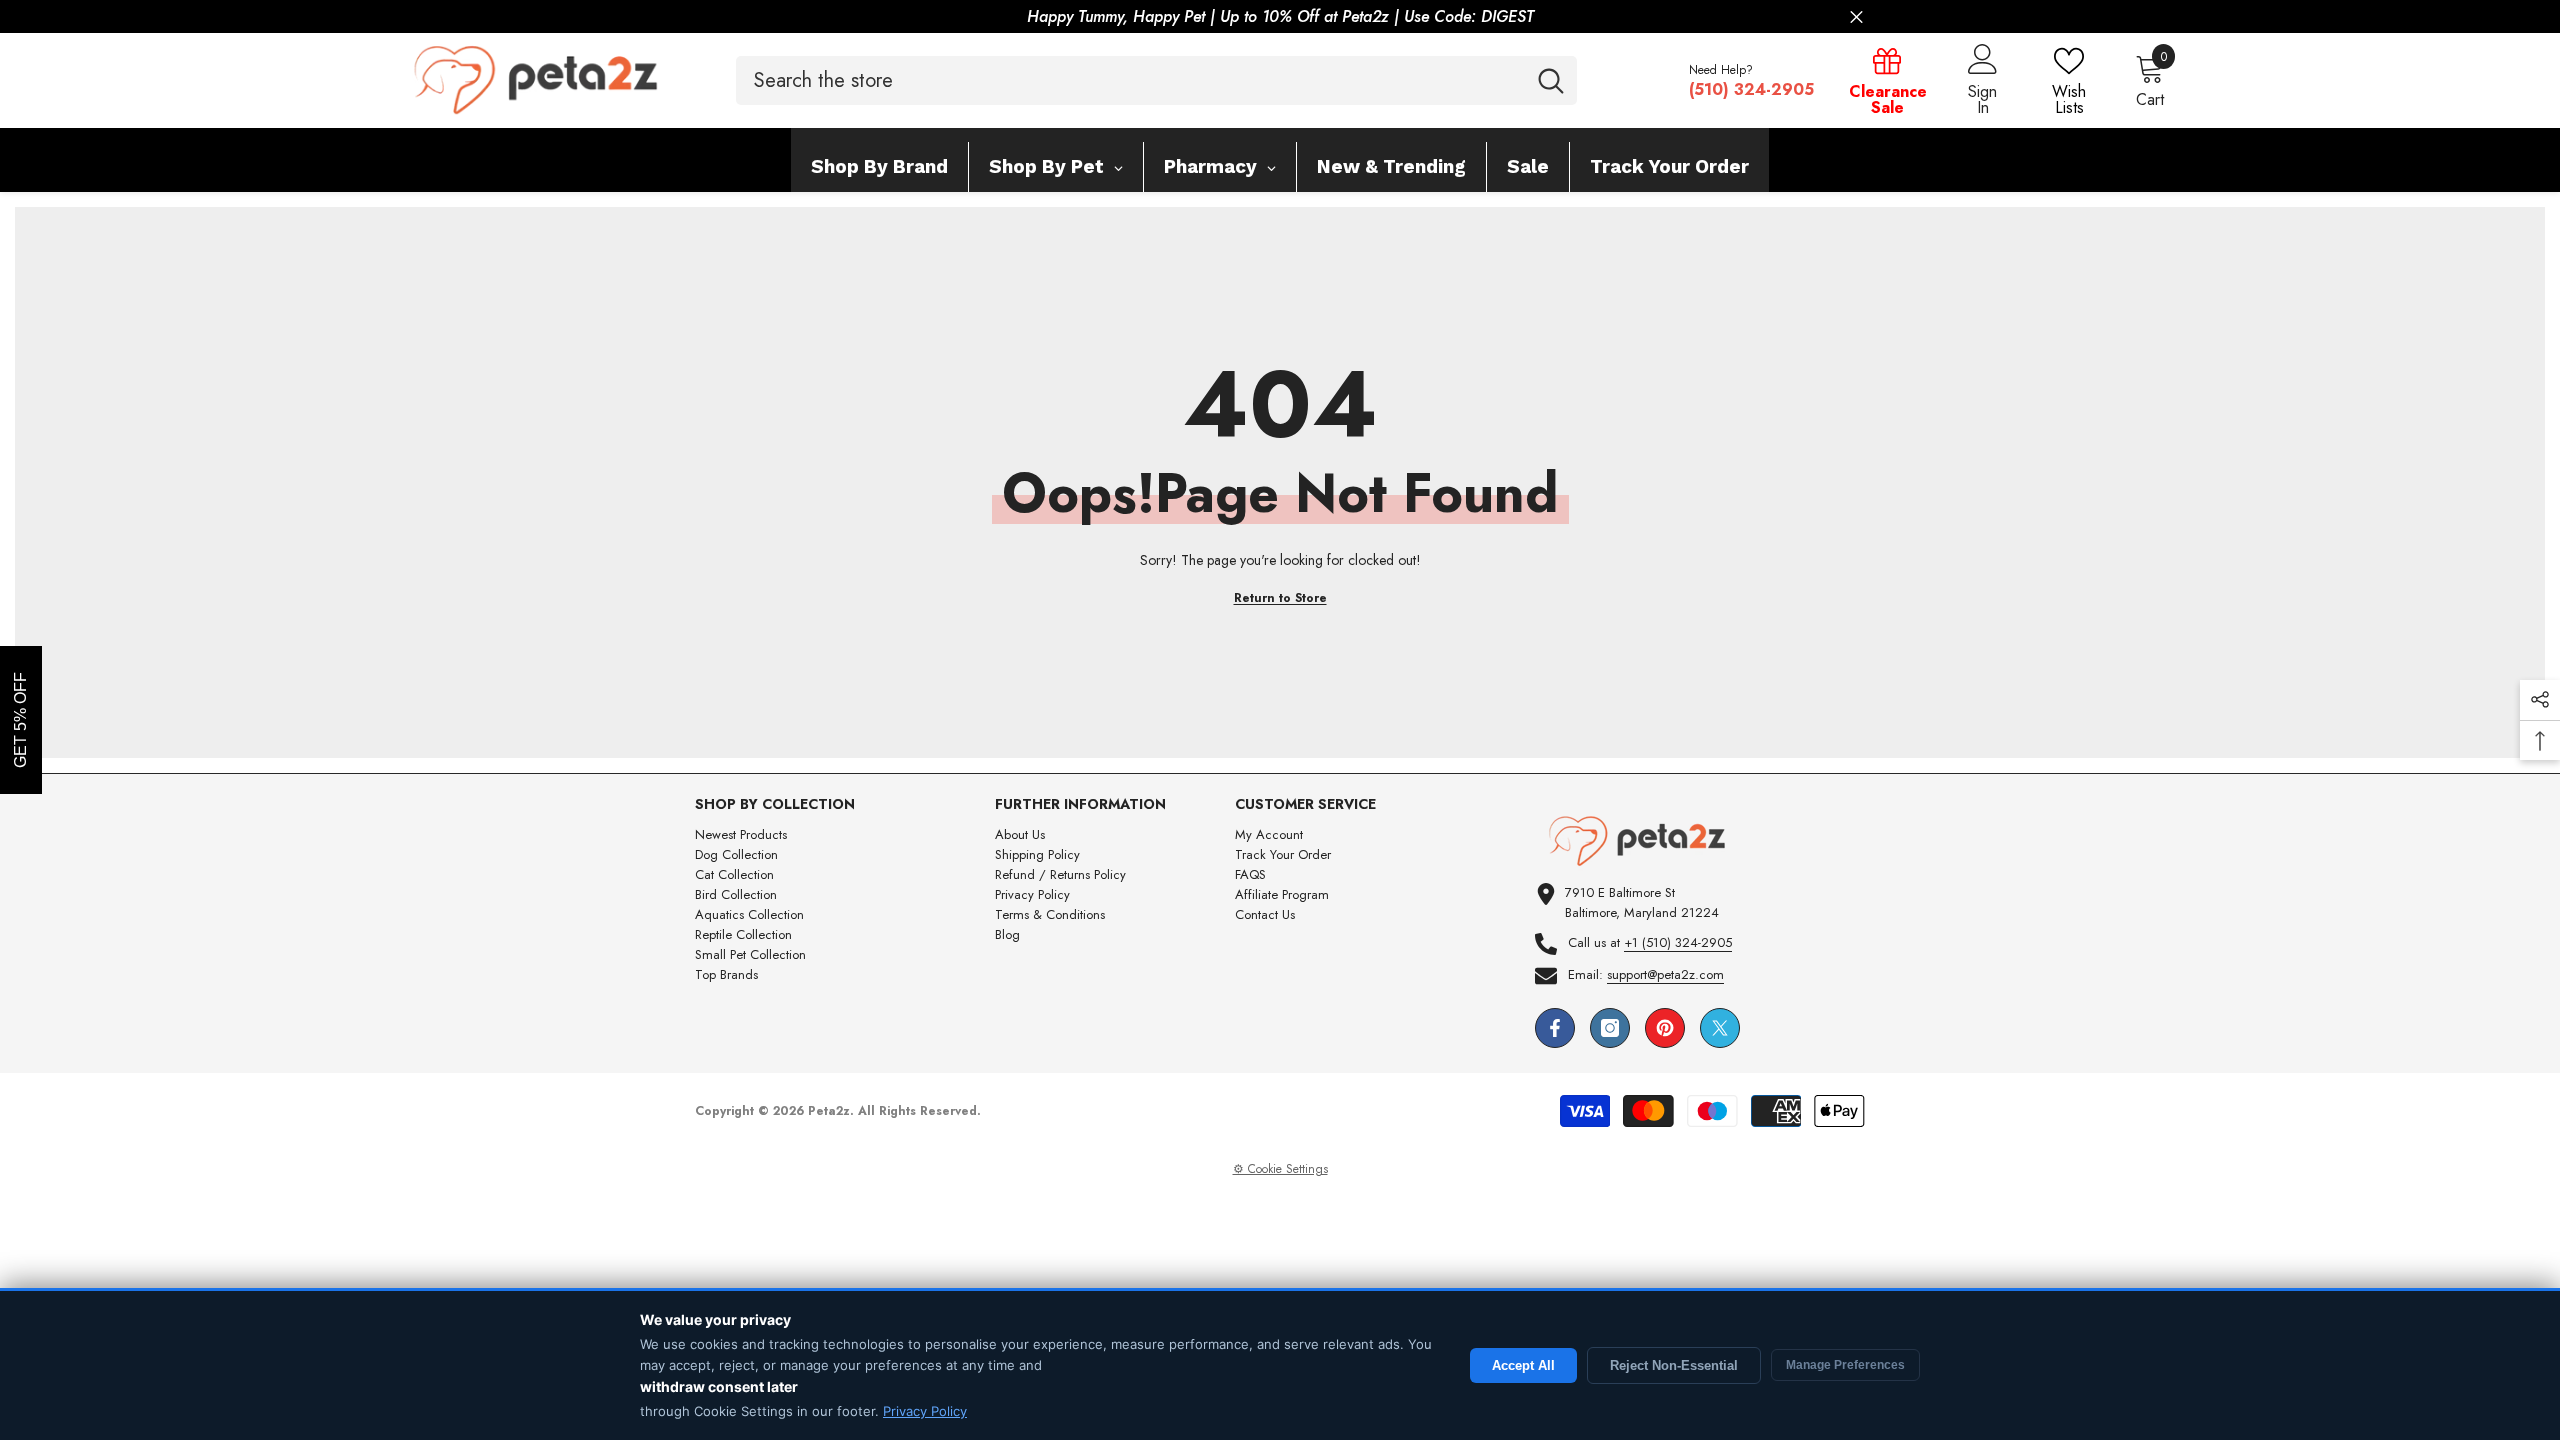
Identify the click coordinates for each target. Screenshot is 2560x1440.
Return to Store (1280, 598)
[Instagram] (1610, 1028)
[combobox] (1130, 80)
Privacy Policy (925, 1411)
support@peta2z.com (1665, 974)
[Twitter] (1720, 1028)
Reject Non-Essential (1674, 1365)
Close (1856, 17)
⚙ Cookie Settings (1280, 1169)
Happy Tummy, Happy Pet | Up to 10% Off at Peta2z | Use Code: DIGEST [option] (1280, 16)
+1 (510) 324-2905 (1678, 942)
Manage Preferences (1845, 1365)
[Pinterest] (1665, 1028)
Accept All (1523, 1365)
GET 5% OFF (20, 720)
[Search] (1156, 80)
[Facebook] (1555, 1028)
